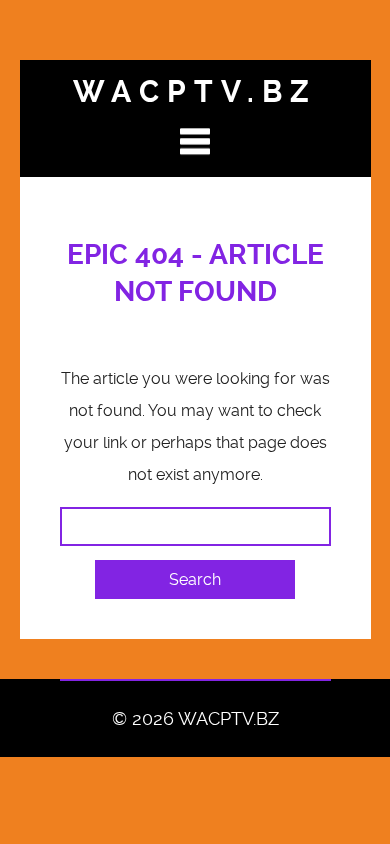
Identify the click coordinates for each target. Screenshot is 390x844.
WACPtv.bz (195, 91)
